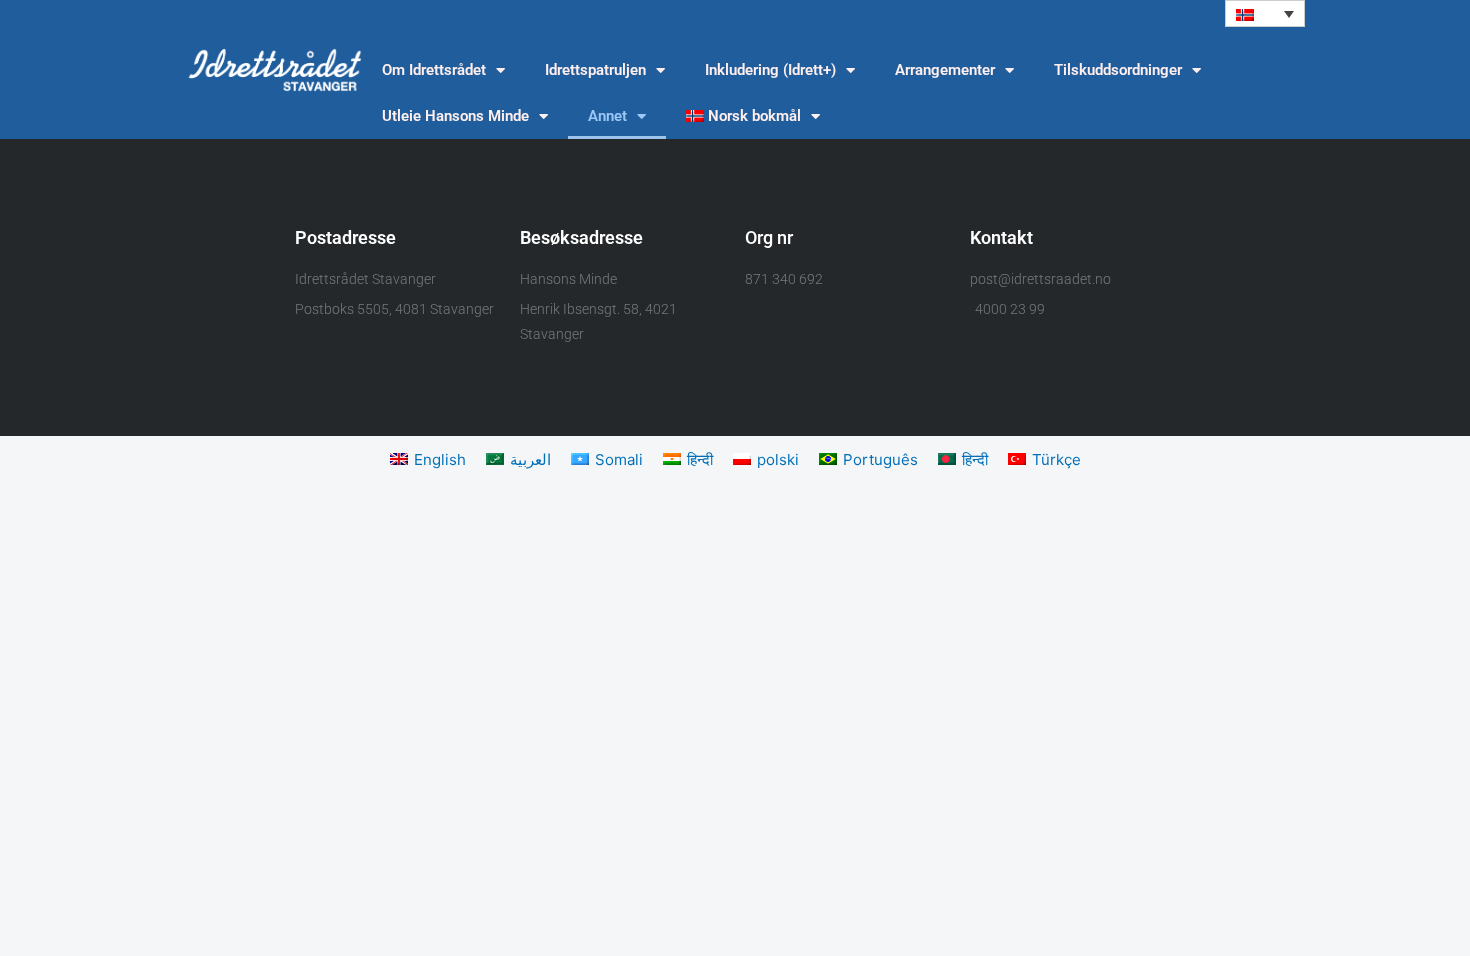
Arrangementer (945, 70)
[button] (1265, 13)
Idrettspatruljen (595, 70)
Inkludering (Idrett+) (770, 70)
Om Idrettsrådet (434, 70)
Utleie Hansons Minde (455, 116)
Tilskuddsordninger (1118, 70)
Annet (607, 116)
